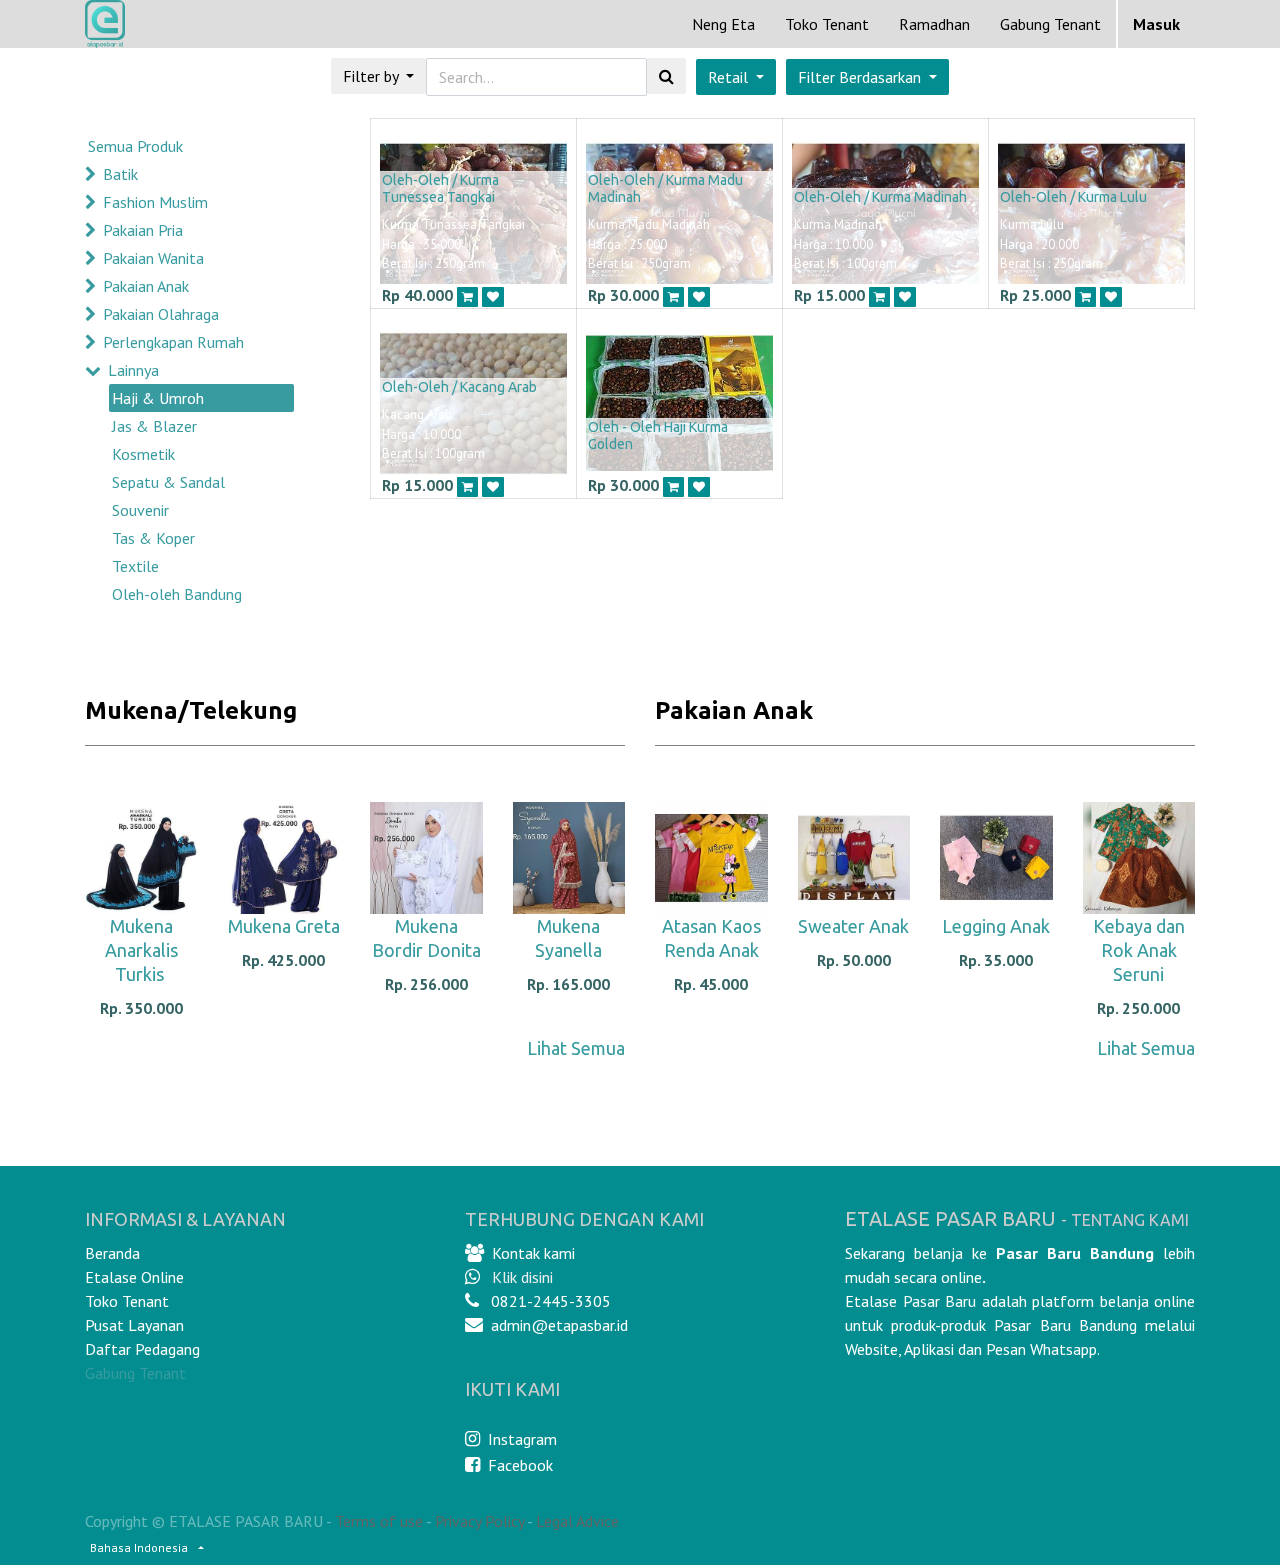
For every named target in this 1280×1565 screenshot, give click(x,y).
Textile (135, 566)
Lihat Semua (576, 1048)
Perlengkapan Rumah (173, 342)
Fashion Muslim (155, 202)
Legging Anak (996, 926)
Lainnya (133, 370)
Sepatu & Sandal (168, 482)
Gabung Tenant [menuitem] (1050, 24)
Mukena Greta (284, 926)
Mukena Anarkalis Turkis (141, 950)
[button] (867, 77)
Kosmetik (143, 454)
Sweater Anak (853, 926)
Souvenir (140, 510)
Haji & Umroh (158, 398)
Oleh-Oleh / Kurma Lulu (1073, 197)
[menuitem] (723, 24)
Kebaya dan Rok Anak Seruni (1139, 950)
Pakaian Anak (146, 286)
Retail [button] (730, 77)
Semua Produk (135, 146)
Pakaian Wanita (153, 258)
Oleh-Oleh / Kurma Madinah (880, 197)
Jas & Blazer (154, 426)
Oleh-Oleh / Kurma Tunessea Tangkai (440, 188)
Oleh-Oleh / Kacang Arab (459, 387)
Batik (120, 174)
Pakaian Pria (143, 230)
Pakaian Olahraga (161, 314)
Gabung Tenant (135, 1373)
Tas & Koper (153, 538)
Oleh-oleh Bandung (177, 594)
